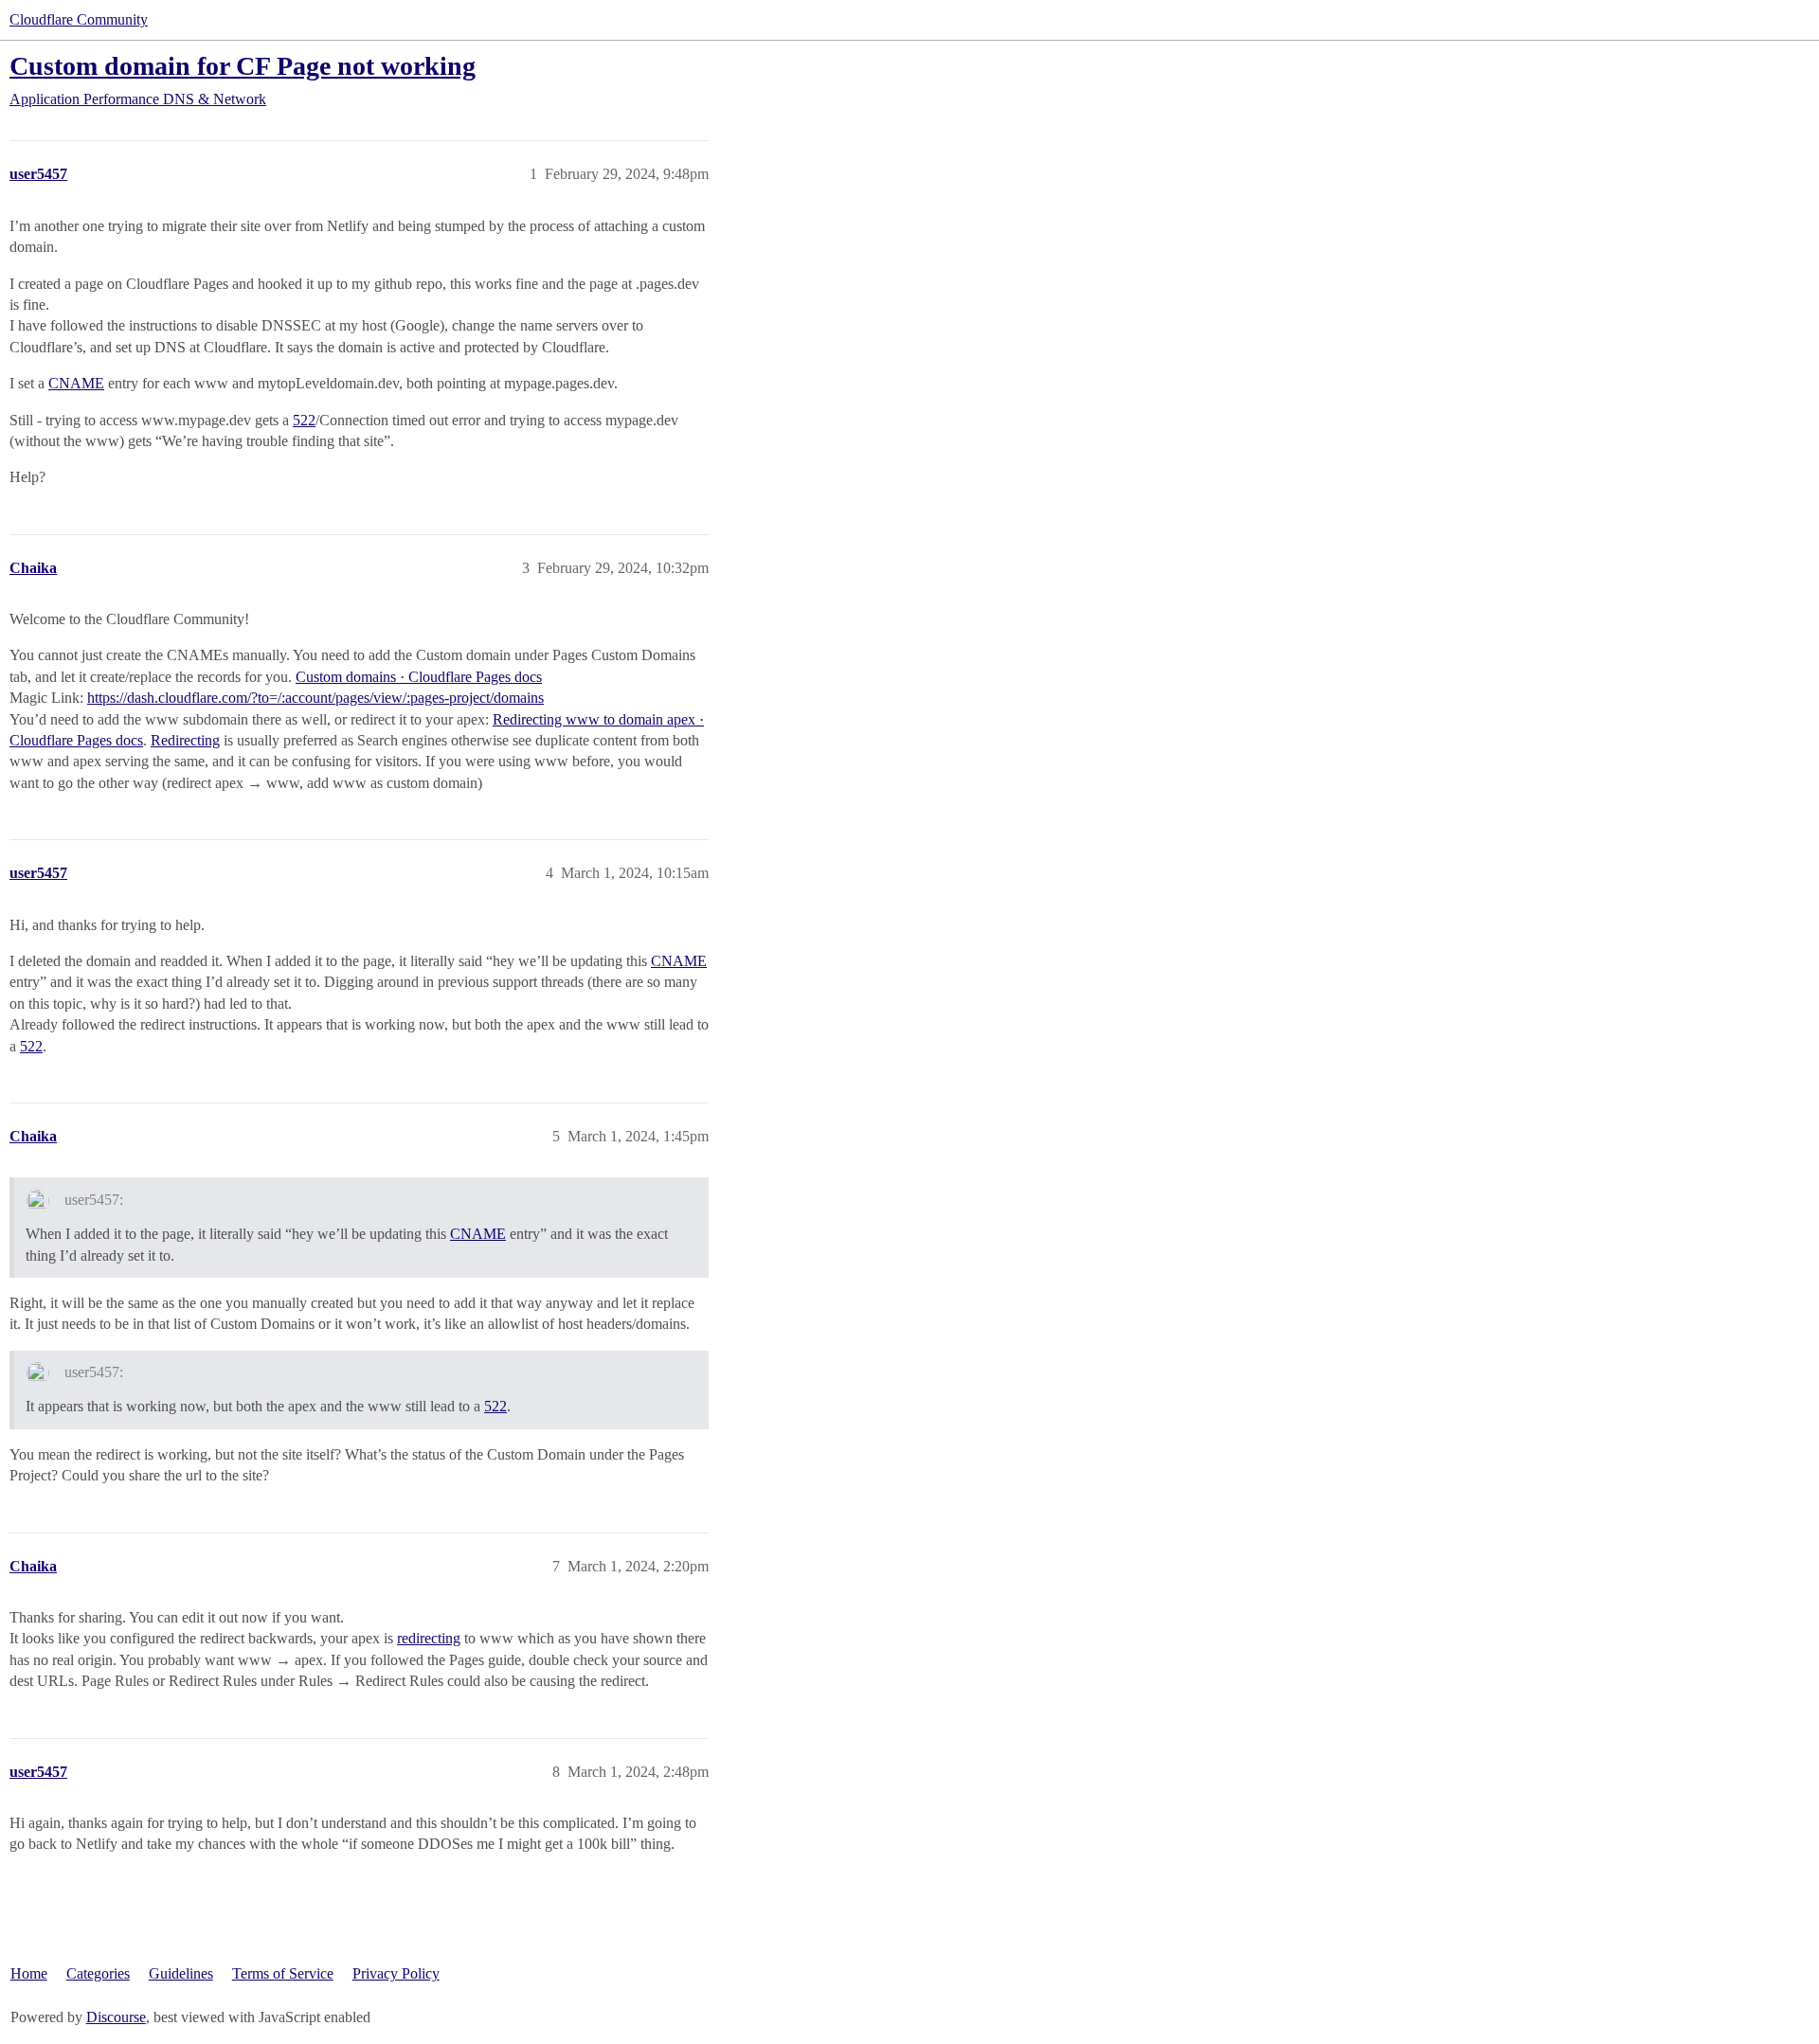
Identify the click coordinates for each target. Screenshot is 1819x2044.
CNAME (76, 383)
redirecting (429, 1638)
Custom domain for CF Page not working (243, 66)
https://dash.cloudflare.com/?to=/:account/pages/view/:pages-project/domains (315, 698)
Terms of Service (283, 1973)
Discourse (116, 2017)
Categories (98, 1973)
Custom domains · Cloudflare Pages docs (419, 677)
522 (304, 420)
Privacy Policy (396, 1973)
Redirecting (185, 740)
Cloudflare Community (79, 19)
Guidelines (181, 1973)
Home (29, 1973)
